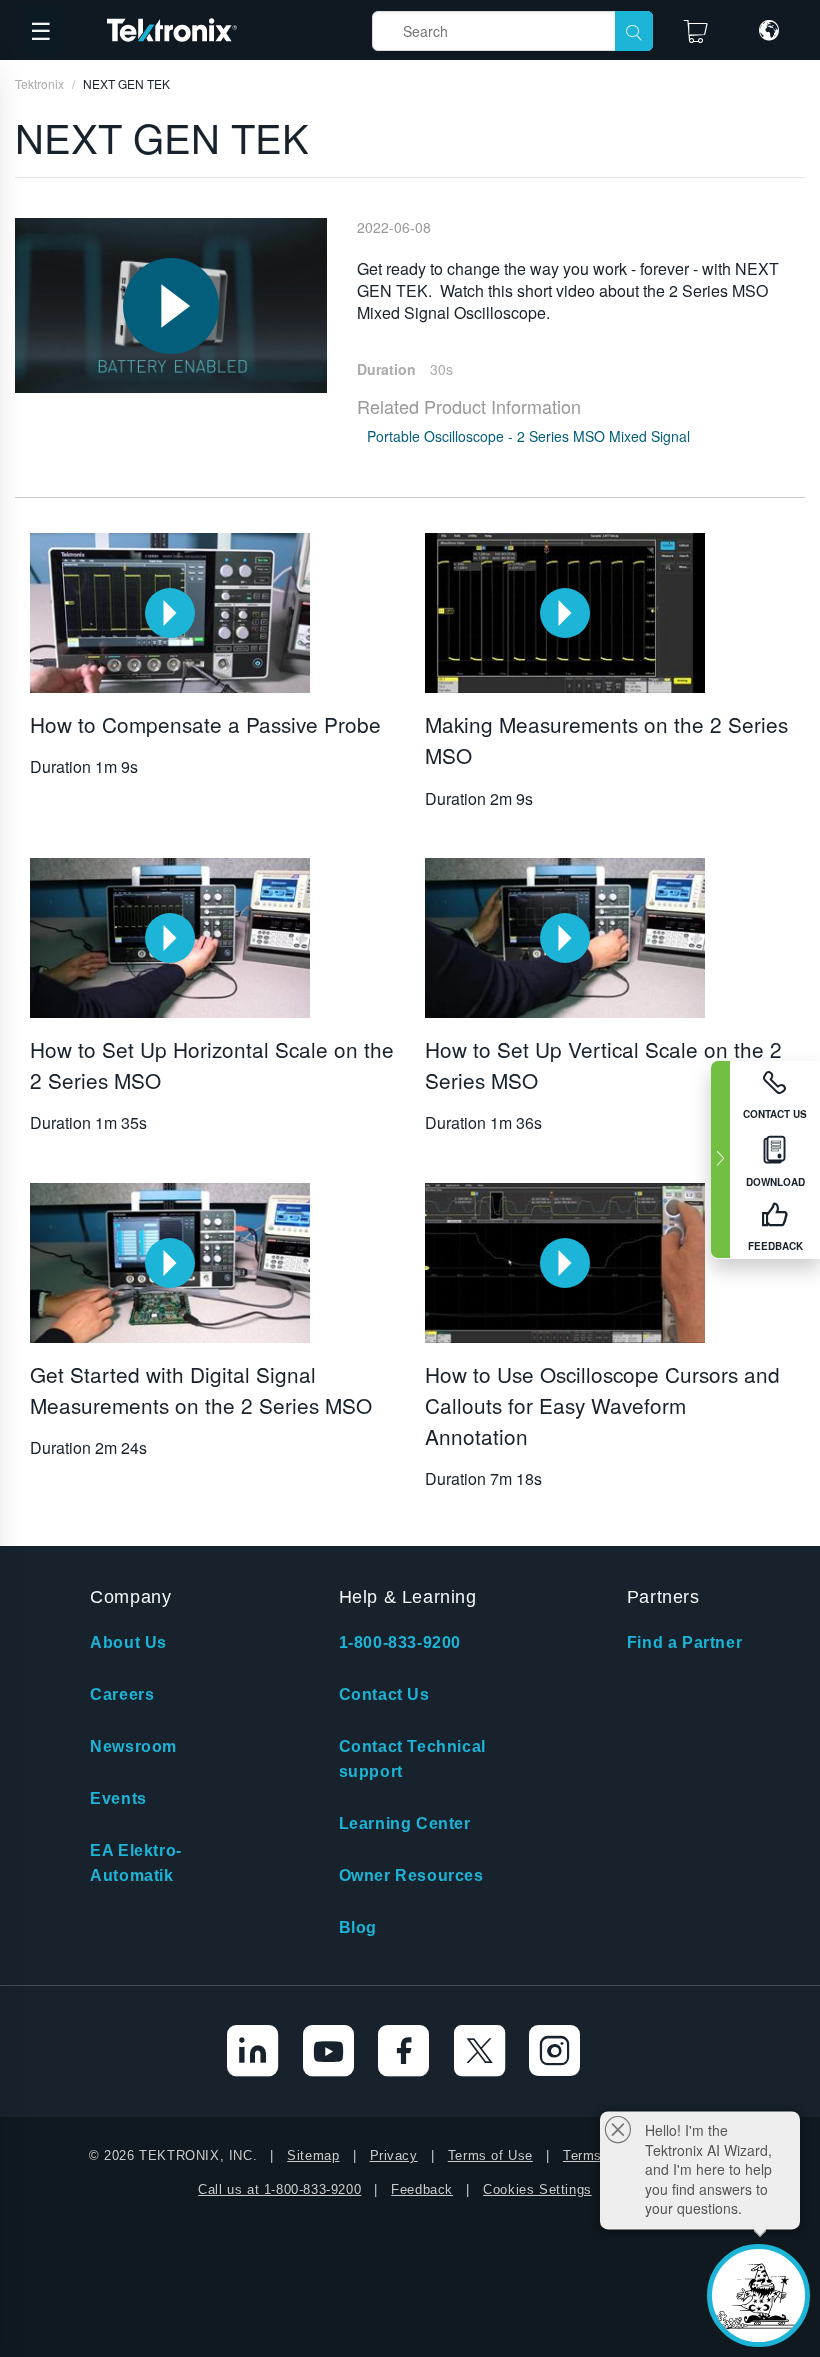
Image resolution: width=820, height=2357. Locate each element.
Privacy (394, 2155)
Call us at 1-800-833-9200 (279, 2189)
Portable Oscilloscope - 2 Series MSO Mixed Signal (528, 436)
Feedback (422, 2189)
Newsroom (133, 1746)
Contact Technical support (412, 1759)
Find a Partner (684, 1642)
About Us (128, 1642)
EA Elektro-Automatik (136, 1863)
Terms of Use (490, 2155)
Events (118, 1798)
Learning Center (405, 1823)
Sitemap (313, 2155)
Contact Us (384, 1694)
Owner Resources (411, 1875)
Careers (122, 1694)
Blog (358, 1927)
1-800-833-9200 (400, 1642)
